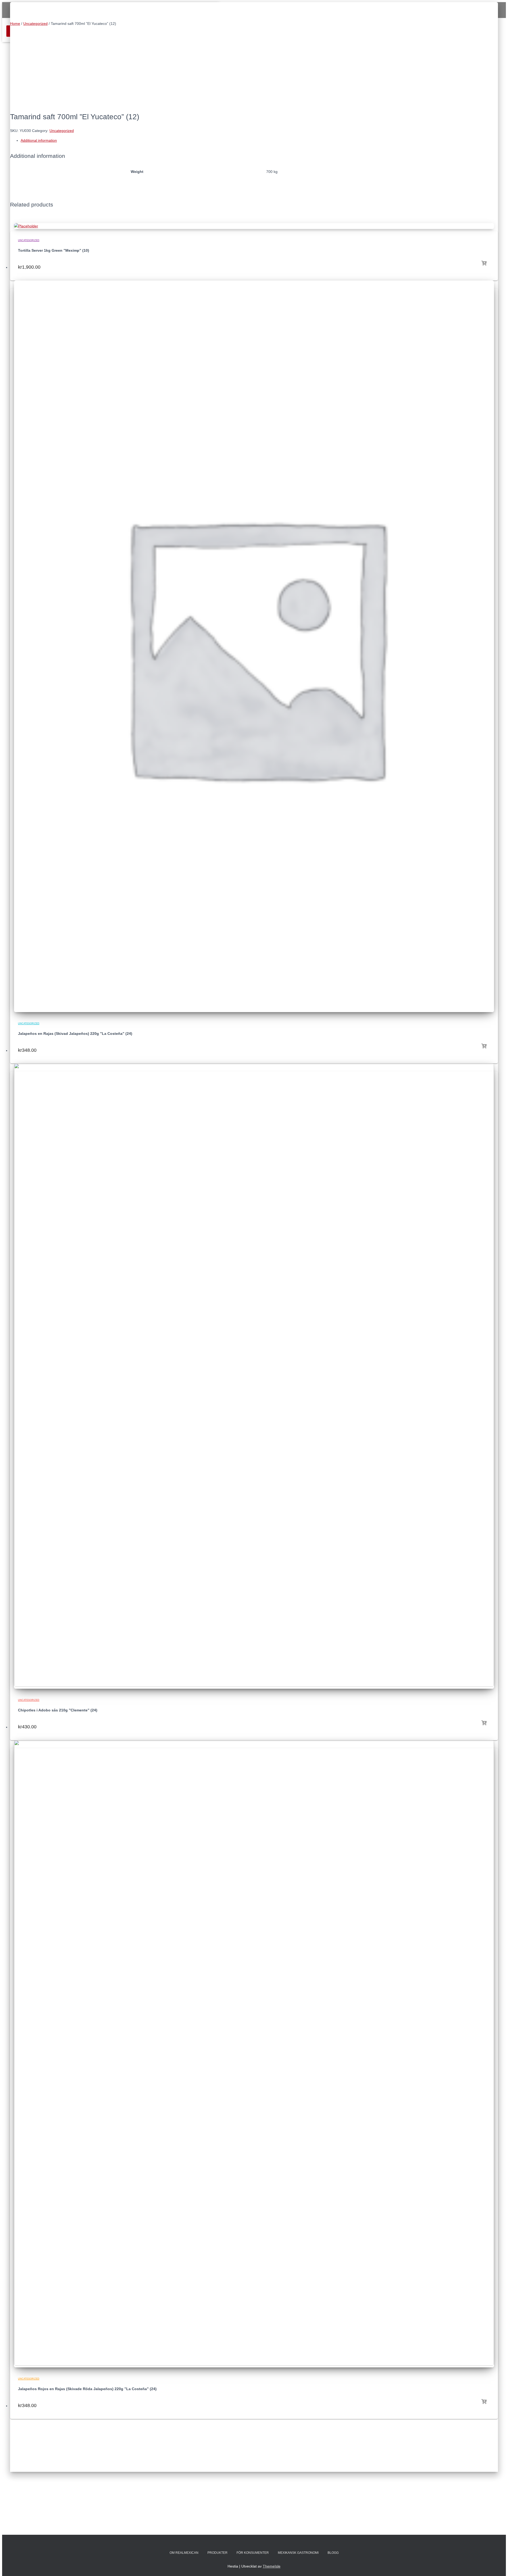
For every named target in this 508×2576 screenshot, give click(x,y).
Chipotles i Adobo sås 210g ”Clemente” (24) (58, 1710)
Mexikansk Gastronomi (298, 2553)
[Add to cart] (484, 261)
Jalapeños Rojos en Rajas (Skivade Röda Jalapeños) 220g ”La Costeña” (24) (87, 2389)
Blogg (333, 2553)
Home (15, 24)
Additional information (39, 140)
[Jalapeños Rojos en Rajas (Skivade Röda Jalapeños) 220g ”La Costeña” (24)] (254, 2364)
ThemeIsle (272, 2566)
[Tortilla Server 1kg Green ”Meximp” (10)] (26, 226)
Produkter (217, 2553)
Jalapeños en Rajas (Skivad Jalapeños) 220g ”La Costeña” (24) (75, 1034)
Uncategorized (35, 24)
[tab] (259, 141)
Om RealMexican (184, 2553)
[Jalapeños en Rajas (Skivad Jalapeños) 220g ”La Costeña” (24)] (254, 1009)
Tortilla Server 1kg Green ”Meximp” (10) (54, 250)
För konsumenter (253, 2553)
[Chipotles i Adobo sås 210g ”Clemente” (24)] (254, 1686)
